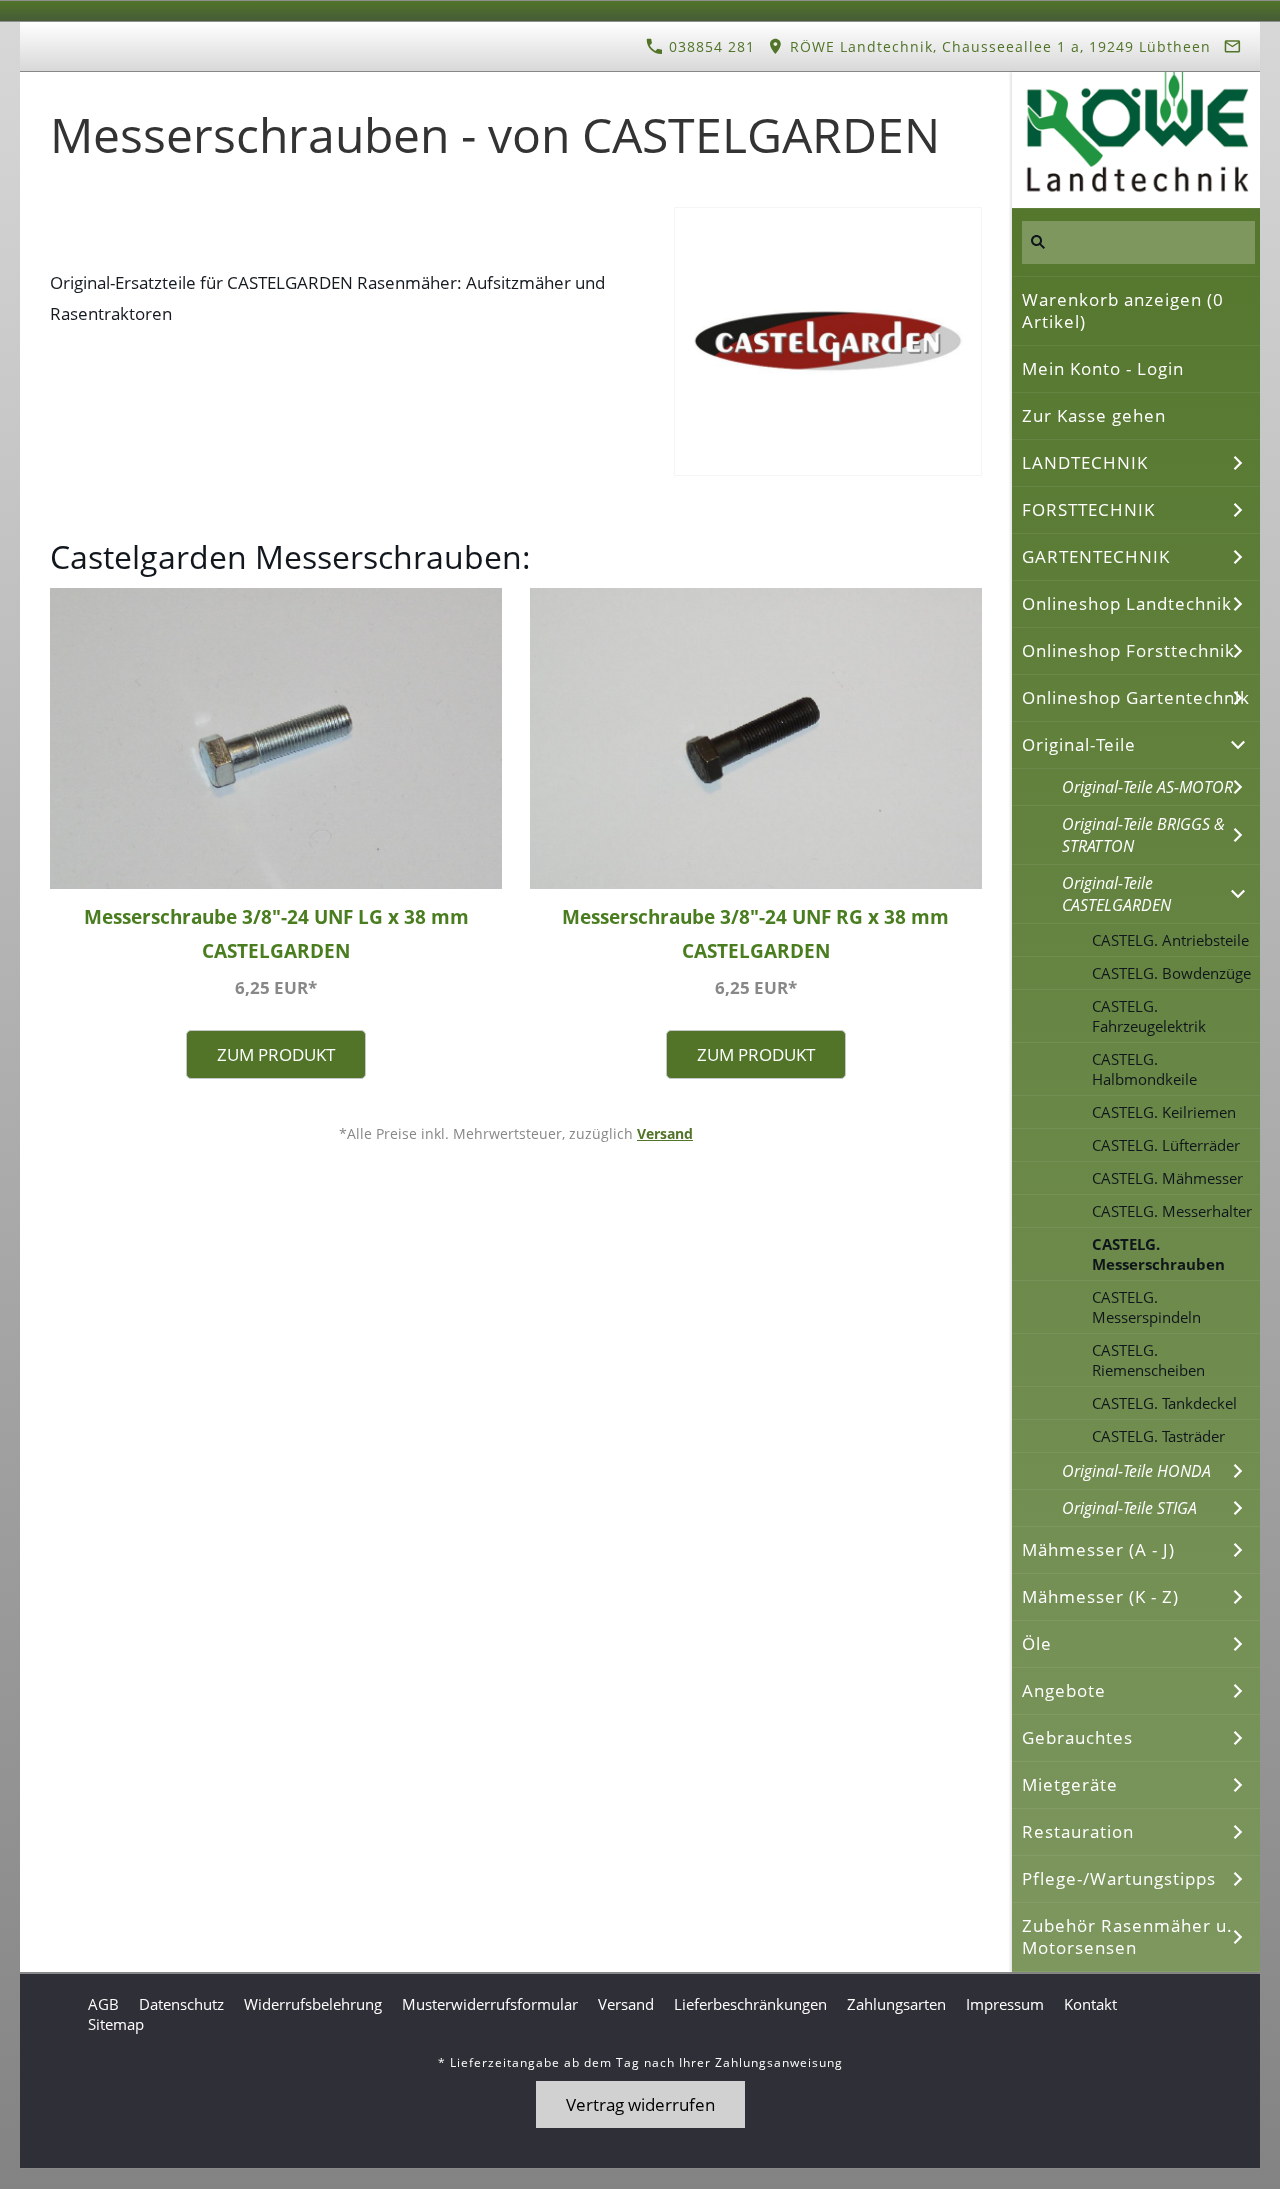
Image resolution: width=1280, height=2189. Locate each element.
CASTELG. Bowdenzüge (1171, 973)
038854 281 (709, 46)
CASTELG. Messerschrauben (1158, 1254)
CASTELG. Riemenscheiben (1148, 1360)
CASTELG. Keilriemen (1164, 1112)
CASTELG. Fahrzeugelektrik (1149, 1016)
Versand (665, 1133)
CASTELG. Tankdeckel (1164, 1403)
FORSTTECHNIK (1088, 509)
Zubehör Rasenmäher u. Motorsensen (1127, 1936)
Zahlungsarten (896, 2004)
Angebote (1064, 1690)
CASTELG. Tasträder (1158, 1436)
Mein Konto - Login (1103, 368)
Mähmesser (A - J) (1098, 1549)
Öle (1037, 1643)
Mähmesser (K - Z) (1100, 1596)
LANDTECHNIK (1085, 462)
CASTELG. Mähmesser (1167, 1178)
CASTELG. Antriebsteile (1170, 940)
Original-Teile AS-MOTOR (1147, 787)
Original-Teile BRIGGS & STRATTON (1143, 835)
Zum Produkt (276, 1054)
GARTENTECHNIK (1096, 556)
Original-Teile (1079, 744)
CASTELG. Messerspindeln (1146, 1307)
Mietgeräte (1070, 1784)
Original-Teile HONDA (1136, 1471)
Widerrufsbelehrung (313, 2004)
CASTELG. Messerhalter (1172, 1211)
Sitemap (116, 2024)
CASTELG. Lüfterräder (1166, 1145)
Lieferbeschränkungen (750, 2004)
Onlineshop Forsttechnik (1128, 650)
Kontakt (1090, 2004)
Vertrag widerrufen (640, 2104)
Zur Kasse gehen (1094, 415)
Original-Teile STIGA (1129, 1508)
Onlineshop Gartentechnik (1136, 697)
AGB (103, 2004)
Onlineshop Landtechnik (1127, 603)
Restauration (1078, 1831)
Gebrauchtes (1077, 1737)
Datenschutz (181, 2004)
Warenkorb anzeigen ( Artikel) (1123, 310)
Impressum (1005, 2004)
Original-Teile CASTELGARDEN (1116, 894)
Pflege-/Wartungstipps (1119, 1878)
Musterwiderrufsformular (490, 2004)
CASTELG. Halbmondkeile (1144, 1069)
